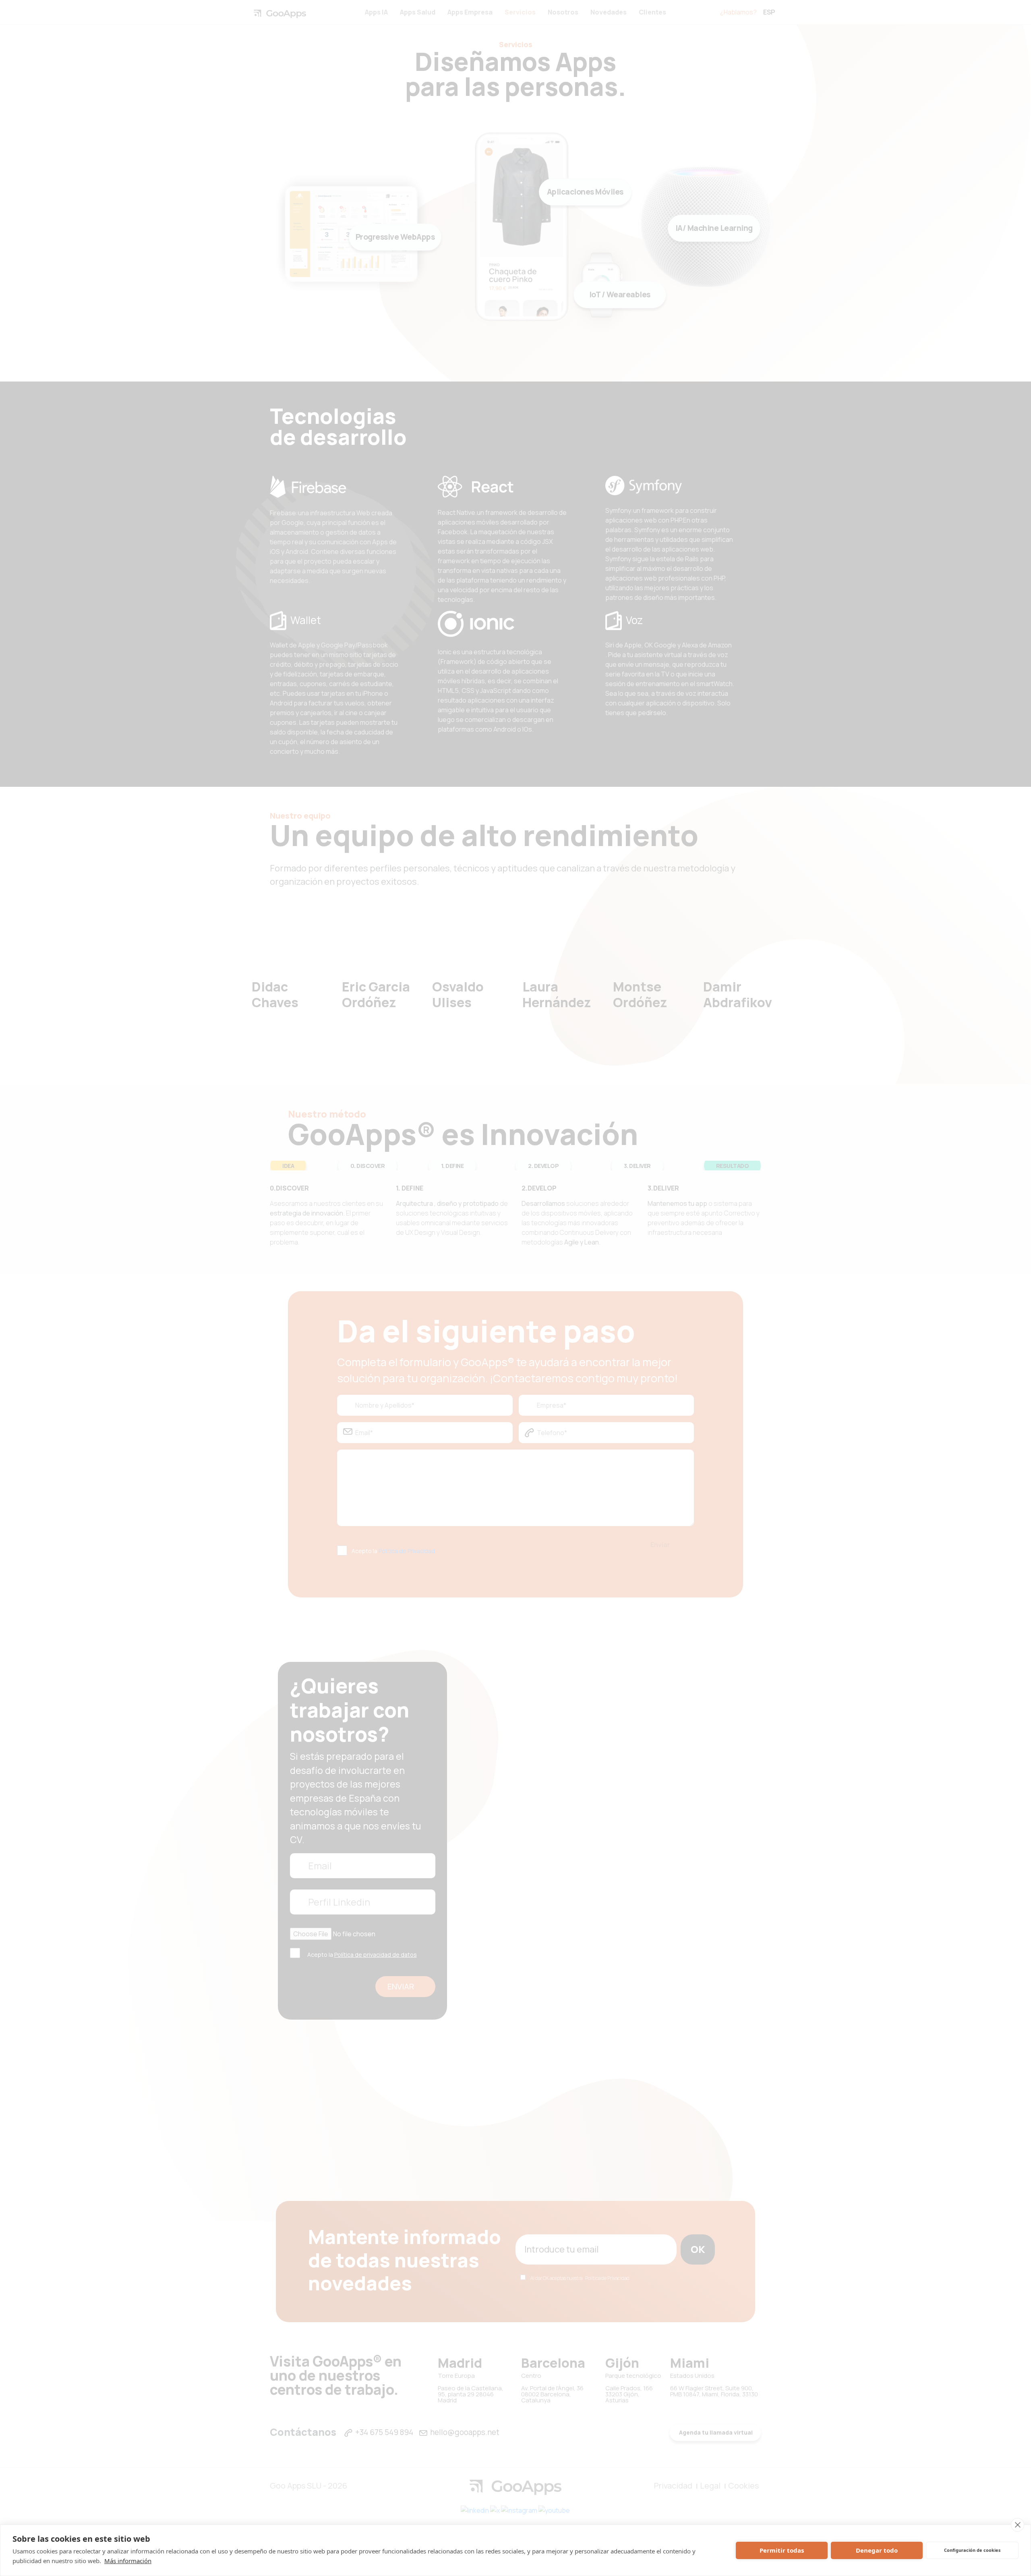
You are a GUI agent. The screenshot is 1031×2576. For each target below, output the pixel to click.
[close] (1018, 2525)
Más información (128, 2561)
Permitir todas (782, 2550)
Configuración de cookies (972, 2550)
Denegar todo (877, 2550)
